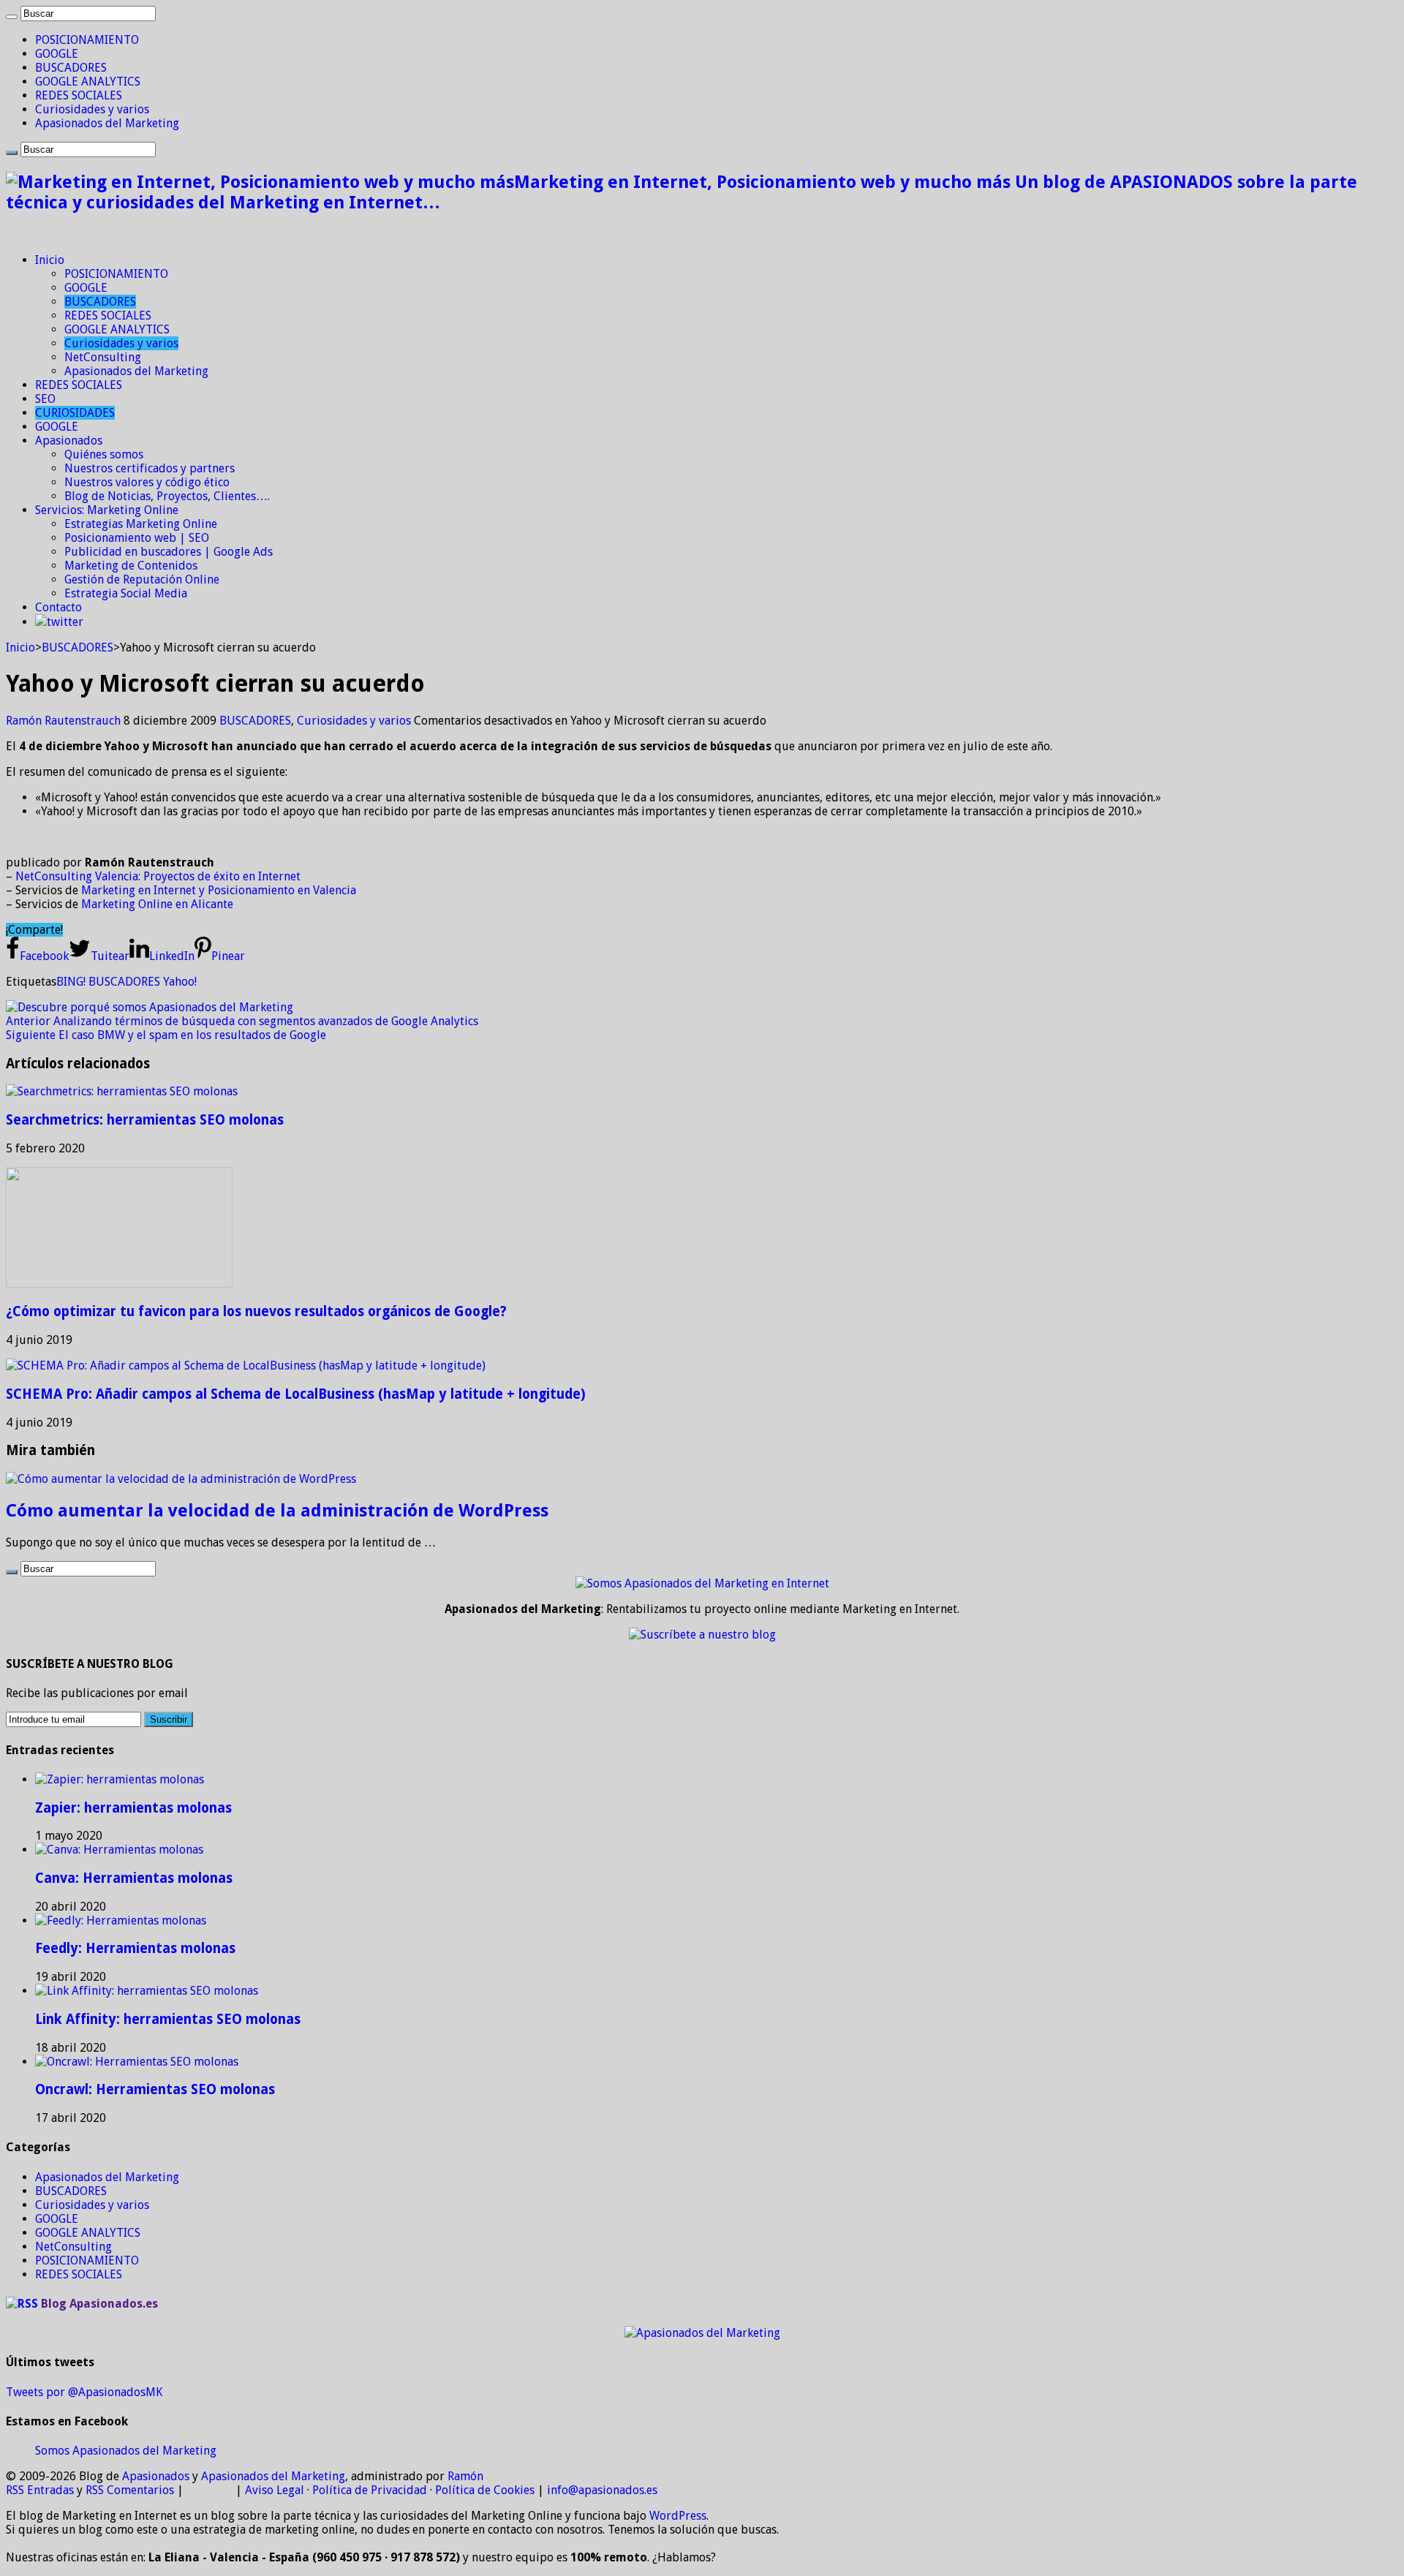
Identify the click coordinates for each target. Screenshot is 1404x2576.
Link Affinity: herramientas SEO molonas (168, 2019)
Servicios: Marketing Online (107, 510)
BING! (71, 982)
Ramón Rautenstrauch (65, 721)
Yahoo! (180, 982)
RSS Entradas (40, 2490)
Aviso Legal (275, 2490)
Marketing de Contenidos (131, 566)
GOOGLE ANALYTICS (88, 82)
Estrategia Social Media (126, 593)
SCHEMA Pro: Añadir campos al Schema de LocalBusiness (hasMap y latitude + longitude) (296, 1394)
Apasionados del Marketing (107, 123)
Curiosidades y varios (92, 109)
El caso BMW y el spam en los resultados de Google (166, 1035)
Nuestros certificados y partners (150, 468)
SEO (45, 399)
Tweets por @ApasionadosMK (84, 2392)
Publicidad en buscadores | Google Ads (169, 552)
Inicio (50, 260)
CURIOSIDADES (75, 413)
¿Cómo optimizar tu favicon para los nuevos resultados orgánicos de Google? (256, 1311)
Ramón (465, 2476)
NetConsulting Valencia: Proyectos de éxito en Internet (158, 876)
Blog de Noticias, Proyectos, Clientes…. (167, 496)
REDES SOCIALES (79, 95)
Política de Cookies (485, 2490)
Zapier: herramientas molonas (133, 1808)
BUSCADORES (71, 68)
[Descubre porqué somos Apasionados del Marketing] (150, 1007)
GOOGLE (57, 54)
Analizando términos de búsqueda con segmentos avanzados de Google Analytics (242, 1021)
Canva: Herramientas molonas (134, 1878)
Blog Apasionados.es (99, 2304)
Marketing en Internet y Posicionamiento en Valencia (219, 890)
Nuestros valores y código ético (147, 482)
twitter (65, 622)
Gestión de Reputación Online (142, 579)
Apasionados (69, 441)
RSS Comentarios (130, 2490)
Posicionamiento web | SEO (137, 538)
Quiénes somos (104, 454)
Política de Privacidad (370, 2490)
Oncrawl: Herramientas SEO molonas (155, 2089)
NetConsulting (103, 357)
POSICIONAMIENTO (87, 40)
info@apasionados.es (602, 2490)
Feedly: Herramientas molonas (135, 1948)
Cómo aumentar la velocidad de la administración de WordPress (277, 1511)
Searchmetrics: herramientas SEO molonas (145, 1120)
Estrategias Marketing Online (141, 524)
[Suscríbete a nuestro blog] (702, 1635)
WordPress (678, 2516)
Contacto (58, 607)
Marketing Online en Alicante (157, 904)
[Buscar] (12, 17)
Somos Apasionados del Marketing (126, 2451)
